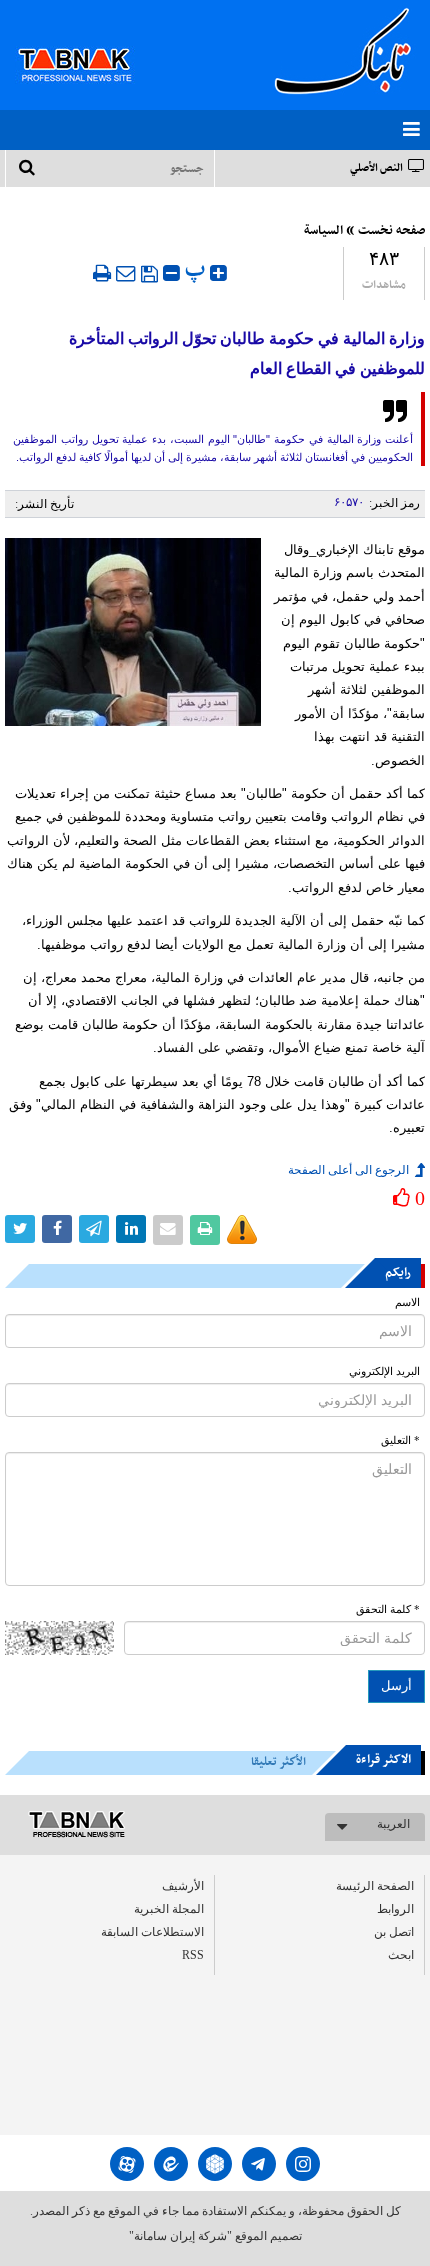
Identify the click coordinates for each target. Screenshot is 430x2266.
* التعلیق (400, 1440)
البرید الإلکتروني (384, 1371)
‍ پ (197, 270)
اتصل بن (394, 1932)
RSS (193, 1955)
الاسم (407, 1302)
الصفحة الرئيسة (375, 1886)
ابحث (401, 1955)
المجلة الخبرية (169, 1909)
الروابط (395, 1909)
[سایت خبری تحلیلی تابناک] (87, 42)
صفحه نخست (391, 231)
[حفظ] (149, 274)
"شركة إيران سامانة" (180, 2236)
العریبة (393, 1824)
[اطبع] (102, 273)
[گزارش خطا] (242, 1230)
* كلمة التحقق (388, 1609)
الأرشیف (183, 1886)
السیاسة (323, 231)
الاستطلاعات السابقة (152, 1932)
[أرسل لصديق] (126, 273)
